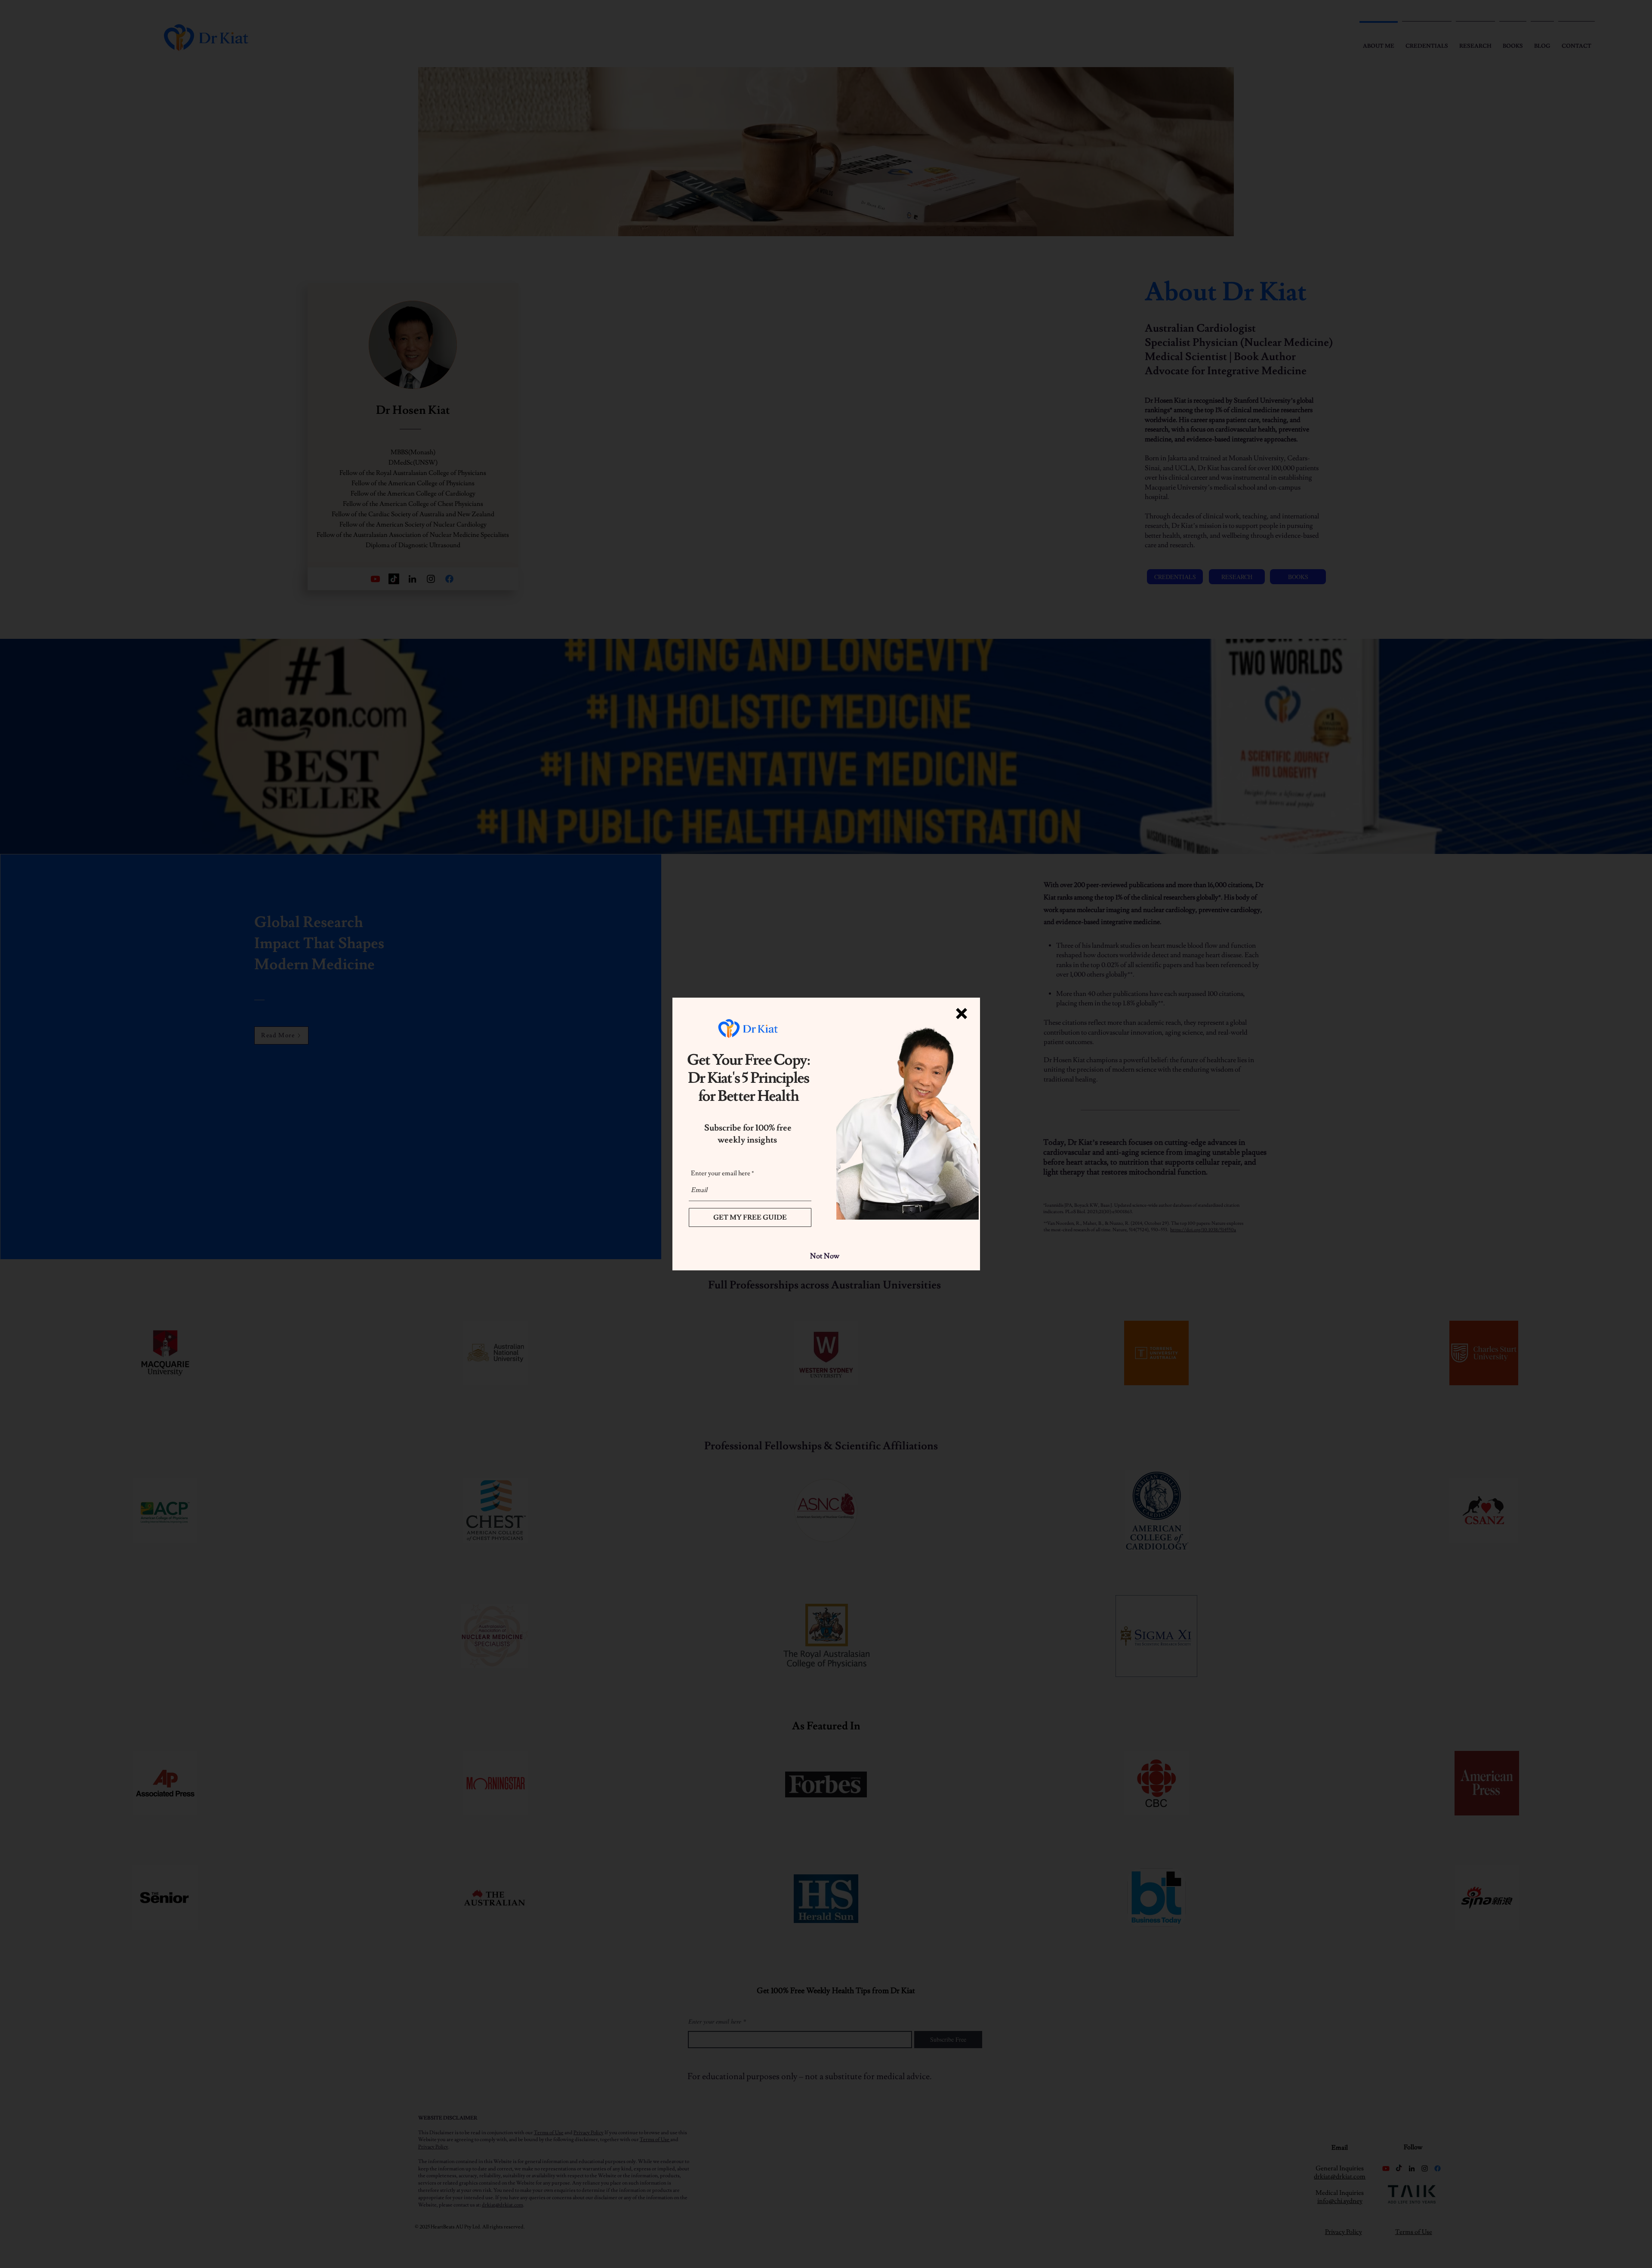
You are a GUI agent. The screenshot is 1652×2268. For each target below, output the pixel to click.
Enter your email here (721, 1173)
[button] (962, 1014)
